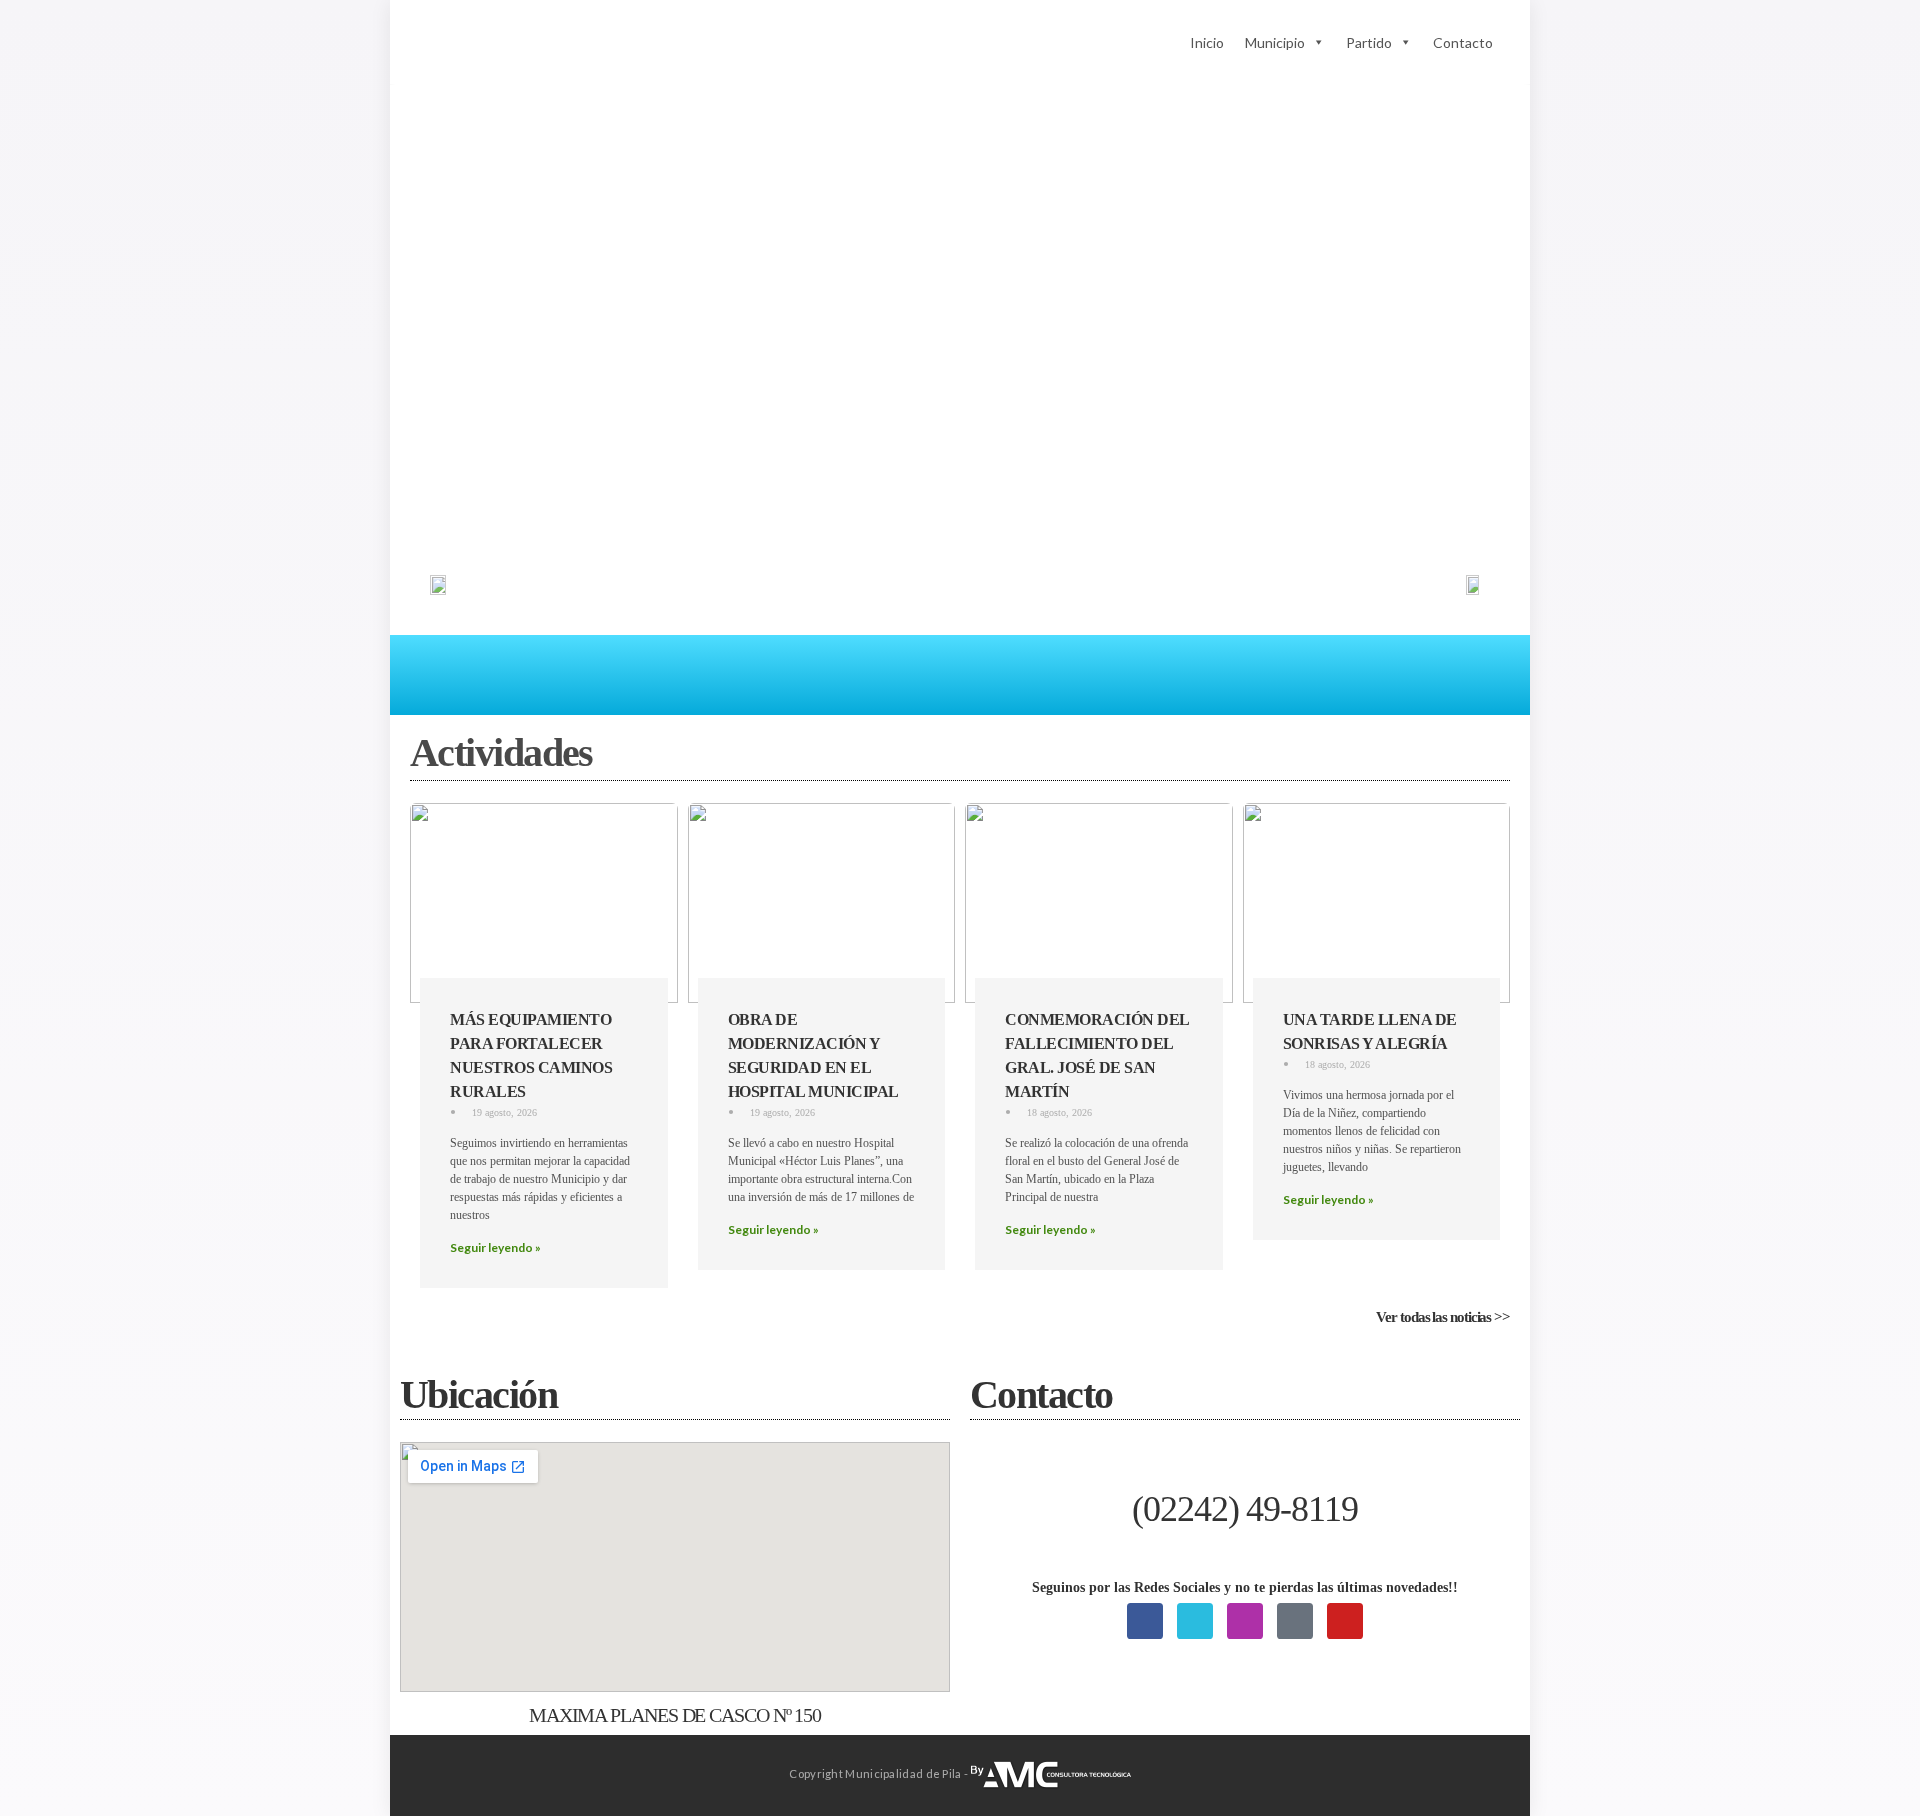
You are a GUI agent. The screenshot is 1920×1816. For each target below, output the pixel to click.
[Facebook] (1145, 1621)
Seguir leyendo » (495, 1248)
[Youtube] (1345, 1621)
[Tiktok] (1295, 1621)
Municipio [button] (1275, 42)
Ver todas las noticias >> (1443, 1317)
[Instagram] (1245, 1621)
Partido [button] (1369, 42)
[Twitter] (1195, 1621)
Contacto (1463, 42)
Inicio (1207, 42)
